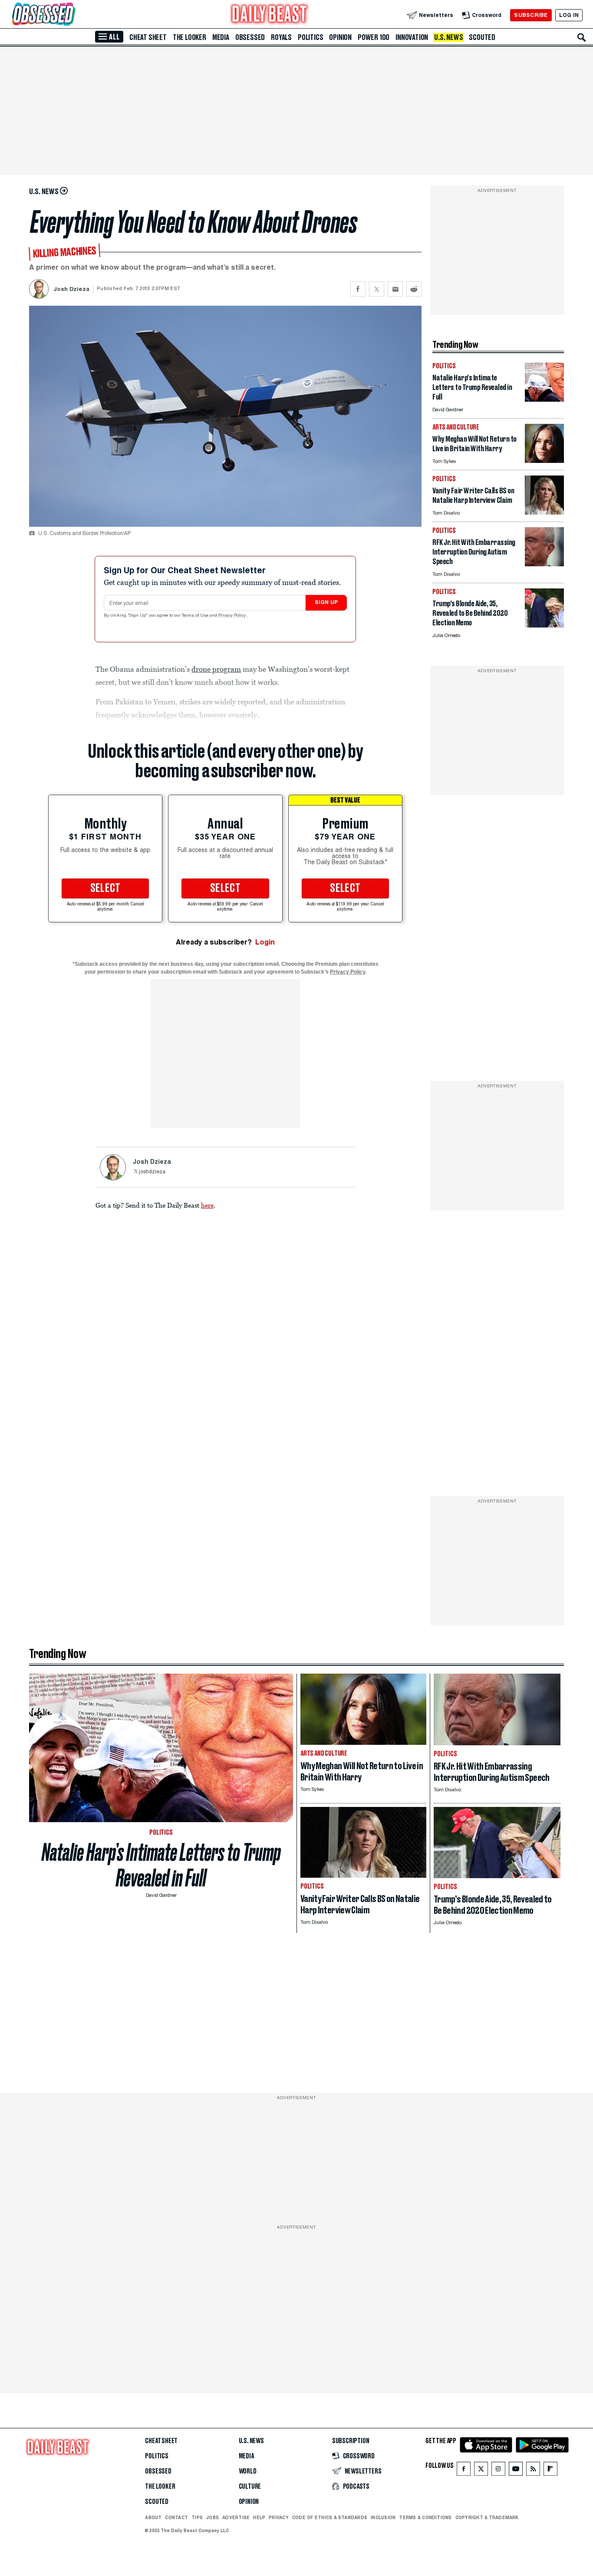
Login (265, 942)
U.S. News (448, 37)
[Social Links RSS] (533, 2471)
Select (105, 888)
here (207, 1205)
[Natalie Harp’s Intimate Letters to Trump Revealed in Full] (544, 399)
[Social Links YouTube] (516, 2471)
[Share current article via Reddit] (414, 289)
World (248, 2471)
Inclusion (383, 2517)
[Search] (582, 37)
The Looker (189, 37)
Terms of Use (196, 616)
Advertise (236, 2517)
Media (221, 37)
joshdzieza (152, 1172)
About (153, 2517)
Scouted (482, 37)
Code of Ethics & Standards (330, 2517)
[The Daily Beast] (270, 15)
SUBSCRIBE (531, 15)
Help (259, 2517)
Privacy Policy (233, 616)
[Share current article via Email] (395, 289)
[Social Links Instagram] (498, 2471)
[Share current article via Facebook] (358, 289)
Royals (281, 37)
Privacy (279, 2517)
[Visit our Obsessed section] (71, 15)
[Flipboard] (550, 2471)
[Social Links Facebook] (464, 2471)
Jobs (212, 2517)
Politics (310, 37)
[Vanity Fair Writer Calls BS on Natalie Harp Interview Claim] (544, 512)
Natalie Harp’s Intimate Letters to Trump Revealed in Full (161, 1865)
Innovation (412, 37)
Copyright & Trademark (487, 2517)
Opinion (340, 37)
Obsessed (250, 37)
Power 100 (374, 37)
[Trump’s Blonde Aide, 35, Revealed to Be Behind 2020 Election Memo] (544, 625)
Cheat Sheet (148, 37)
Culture (250, 2487)
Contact (176, 2517)
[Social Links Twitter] (481, 2471)
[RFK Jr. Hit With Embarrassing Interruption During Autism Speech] (544, 564)
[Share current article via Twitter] (377, 289)
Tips (197, 2517)
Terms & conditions (425, 2517)
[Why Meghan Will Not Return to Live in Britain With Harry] (544, 461)
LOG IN (569, 15)
